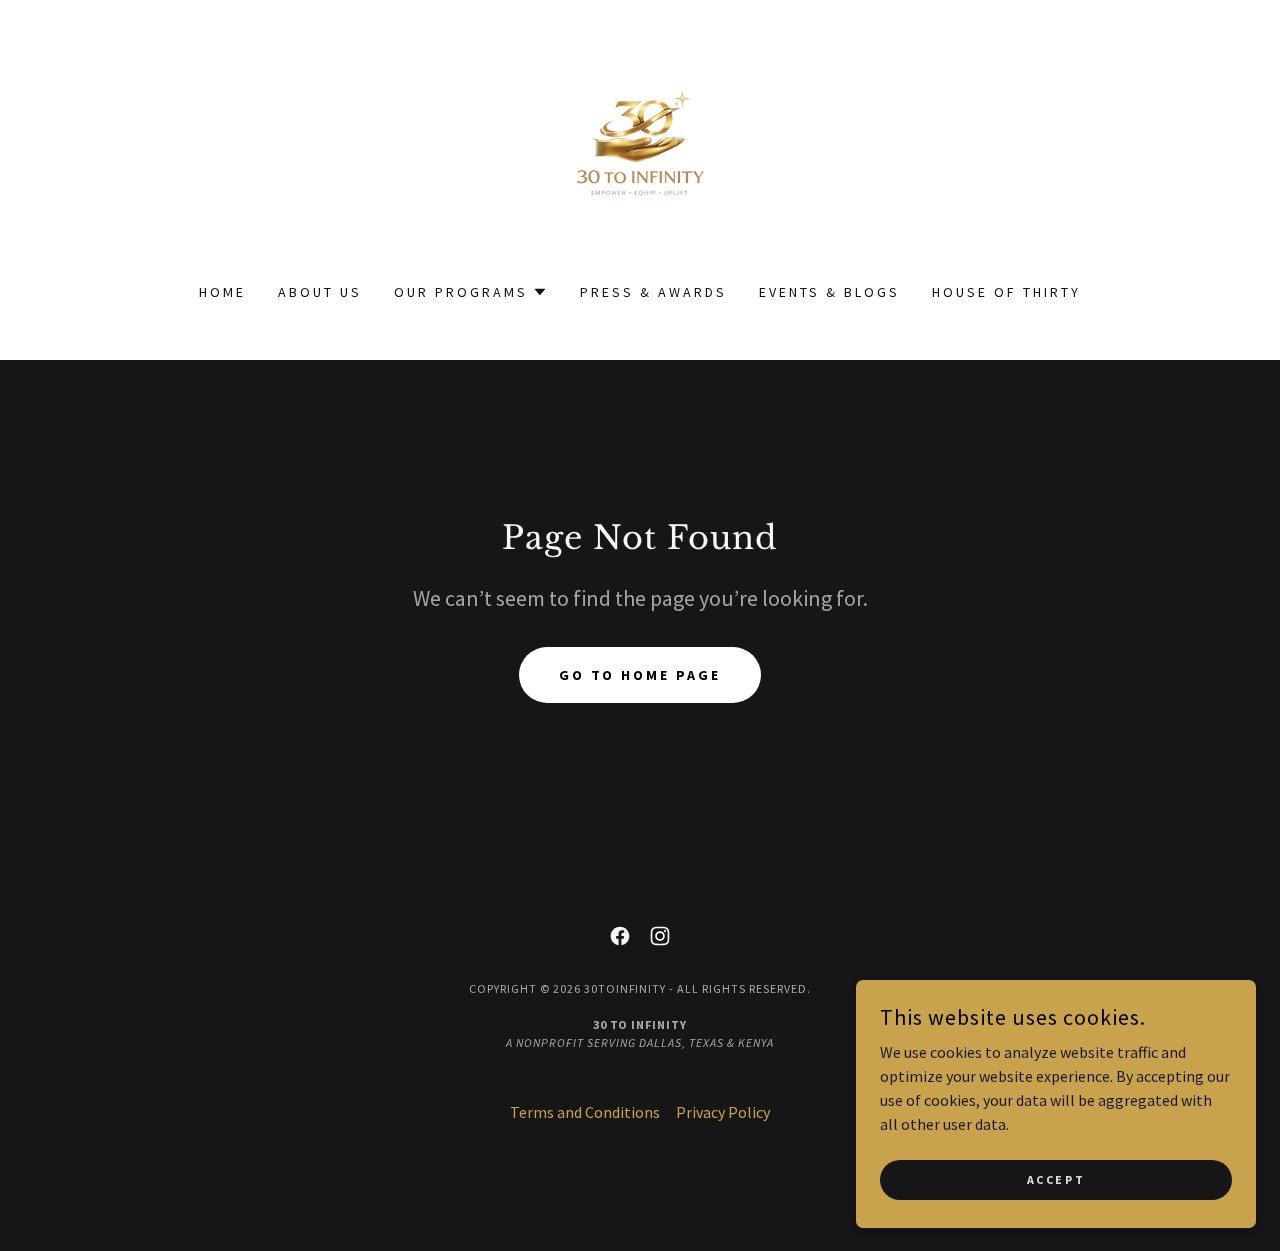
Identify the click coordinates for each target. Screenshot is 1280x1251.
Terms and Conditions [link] (585, 1112)
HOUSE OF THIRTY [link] (1006, 292)
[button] (471, 292)
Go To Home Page (640, 675)
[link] (639, 154)
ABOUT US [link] (320, 292)
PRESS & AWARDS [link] (653, 292)
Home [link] (222, 292)
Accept (1056, 1179)
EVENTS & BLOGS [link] (829, 292)
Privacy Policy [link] (723, 1112)
